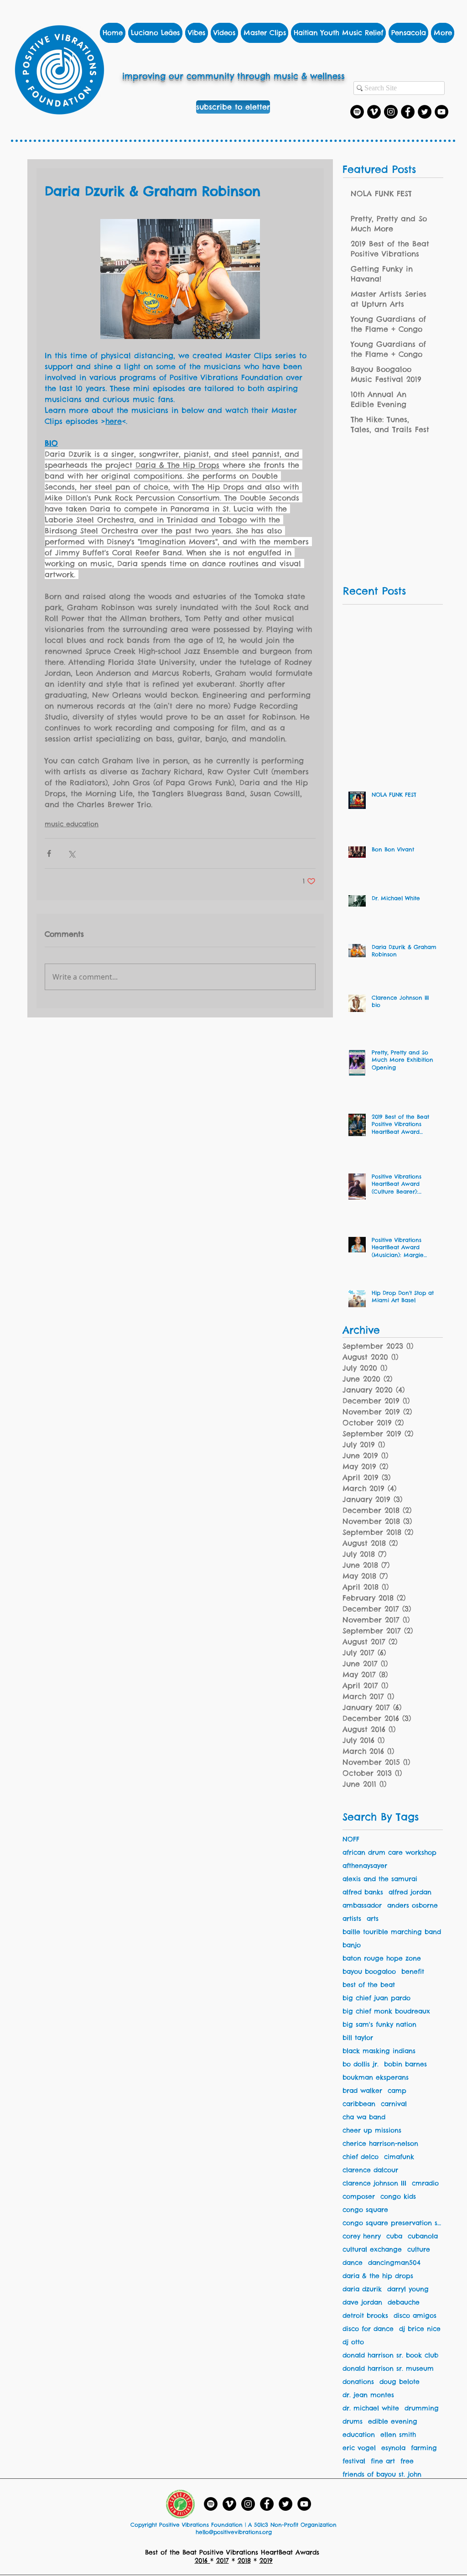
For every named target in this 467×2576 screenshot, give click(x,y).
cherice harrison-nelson (380, 2144)
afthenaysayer (365, 1866)
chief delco (361, 2157)
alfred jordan (410, 1892)
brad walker (362, 2091)
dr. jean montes (368, 2395)
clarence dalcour (370, 2170)
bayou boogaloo (369, 1972)
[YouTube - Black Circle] (304, 2504)
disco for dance (368, 2329)
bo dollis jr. (361, 2064)
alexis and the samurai (380, 1879)
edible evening (393, 2422)
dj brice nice (420, 2329)
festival (354, 2461)
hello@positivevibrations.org (234, 2532)
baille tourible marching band (392, 1932)
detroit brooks (365, 2316)
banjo (352, 1945)
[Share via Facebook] (49, 853)
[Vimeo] (374, 112)
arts (373, 1919)
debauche (404, 2302)
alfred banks (363, 1892)
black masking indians (379, 2051)
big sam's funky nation (379, 2025)
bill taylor (358, 2038)
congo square (365, 2210)
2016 (202, 2560)
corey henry (362, 2236)
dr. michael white (371, 2408)
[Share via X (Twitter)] (71, 853)
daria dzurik (362, 2289)
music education (72, 824)
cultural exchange (372, 2250)
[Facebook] (408, 112)
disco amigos (415, 2316)
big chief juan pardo (376, 1998)
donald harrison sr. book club (390, 2355)
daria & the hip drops (378, 2276)
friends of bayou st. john (382, 2474)
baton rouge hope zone (382, 1958)
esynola (393, 2448)
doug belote (400, 2382)
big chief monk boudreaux (386, 2011)
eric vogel (359, 2448)
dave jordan (362, 2302)
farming (424, 2448)
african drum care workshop (389, 1853)
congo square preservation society (393, 2223)
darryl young (408, 2289)
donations (358, 2382)
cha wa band (364, 2117)
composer (359, 2197)
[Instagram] (391, 112)
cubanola (423, 2236)
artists (352, 1919)
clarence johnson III (374, 2183)
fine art (383, 2461)
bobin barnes (405, 2064)
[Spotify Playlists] (357, 112)
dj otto (353, 2342)
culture (419, 2250)
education (359, 2435)
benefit (413, 1972)
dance (353, 2263)
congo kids (398, 2197)
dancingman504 (394, 2263)
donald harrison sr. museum (388, 2369)
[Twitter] (425, 112)
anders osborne (413, 1906)
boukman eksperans (376, 2078)
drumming (422, 2408)
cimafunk (399, 2157)
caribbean (359, 2104)
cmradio (425, 2183)
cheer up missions (372, 2130)
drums (353, 2422)
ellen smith (398, 2435)
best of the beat (369, 1985)
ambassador (362, 1906)
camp (397, 2091)
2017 (223, 2560)
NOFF (351, 1839)
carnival (394, 2104)
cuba (394, 2236)
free (407, 2461)
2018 (244, 2560)
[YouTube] (441, 112)
